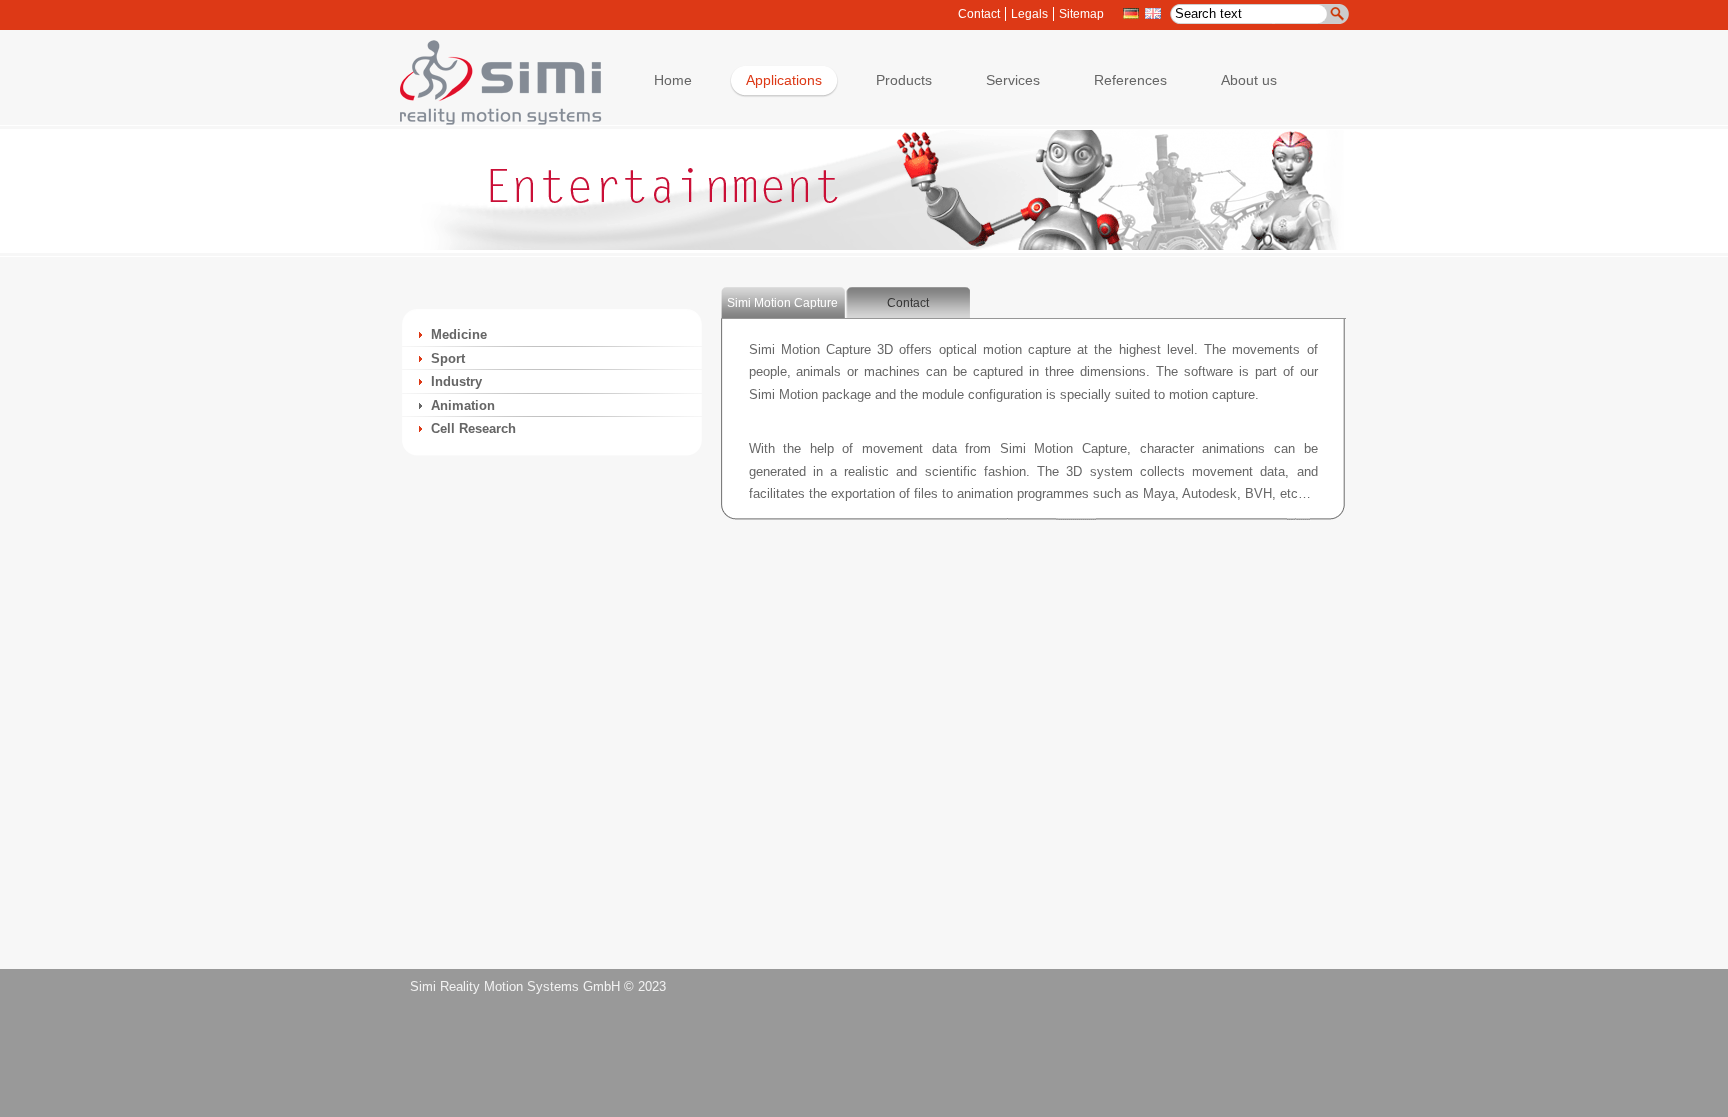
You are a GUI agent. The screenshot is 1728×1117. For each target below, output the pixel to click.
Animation (463, 405)
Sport (448, 358)
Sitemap (1081, 14)
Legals (1029, 14)
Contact (979, 14)
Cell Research (473, 428)
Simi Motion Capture (782, 303)
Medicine (459, 334)
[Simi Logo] (491, 120)
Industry (456, 381)
